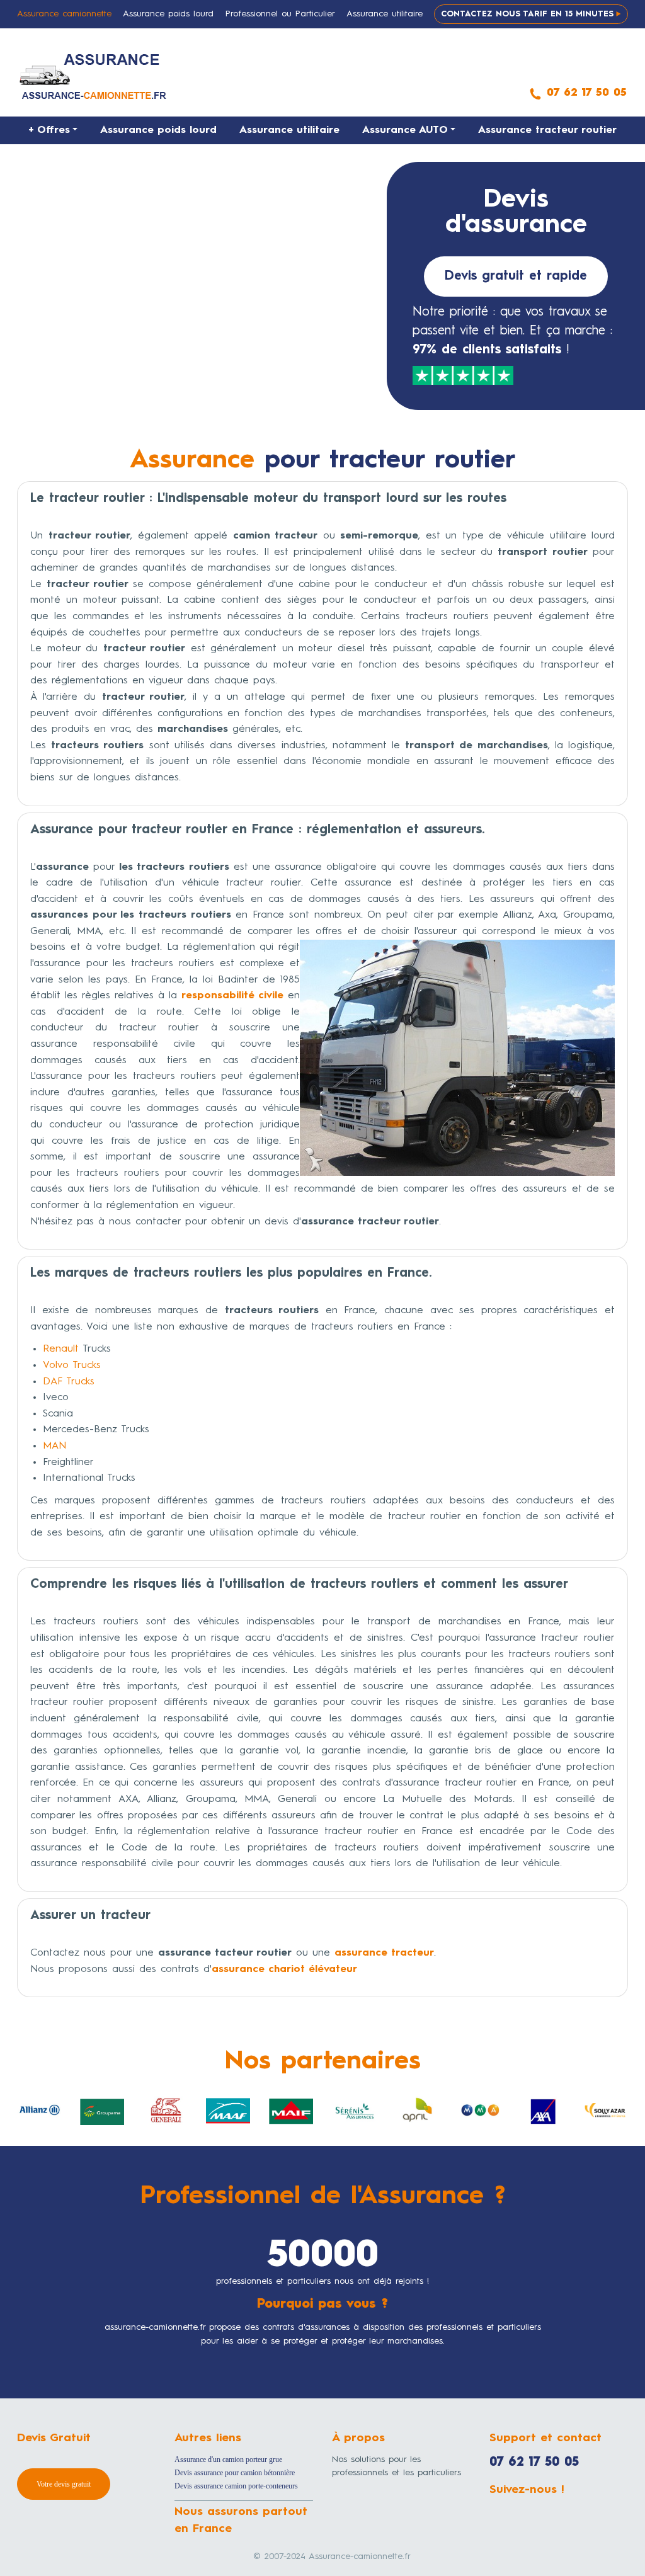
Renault (61, 1349)
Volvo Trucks (72, 1365)
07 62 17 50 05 (534, 2463)
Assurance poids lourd (158, 130)
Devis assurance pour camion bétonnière (235, 2473)
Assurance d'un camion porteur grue (228, 2459)
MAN (54, 1446)
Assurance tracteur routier (547, 130)
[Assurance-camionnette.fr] (94, 76)
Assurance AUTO (405, 130)
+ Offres (49, 130)
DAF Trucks (69, 1382)
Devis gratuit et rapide (516, 276)
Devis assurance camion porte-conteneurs (236, 2486)
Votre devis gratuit (64, 2484)
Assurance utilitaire (289, 130)
